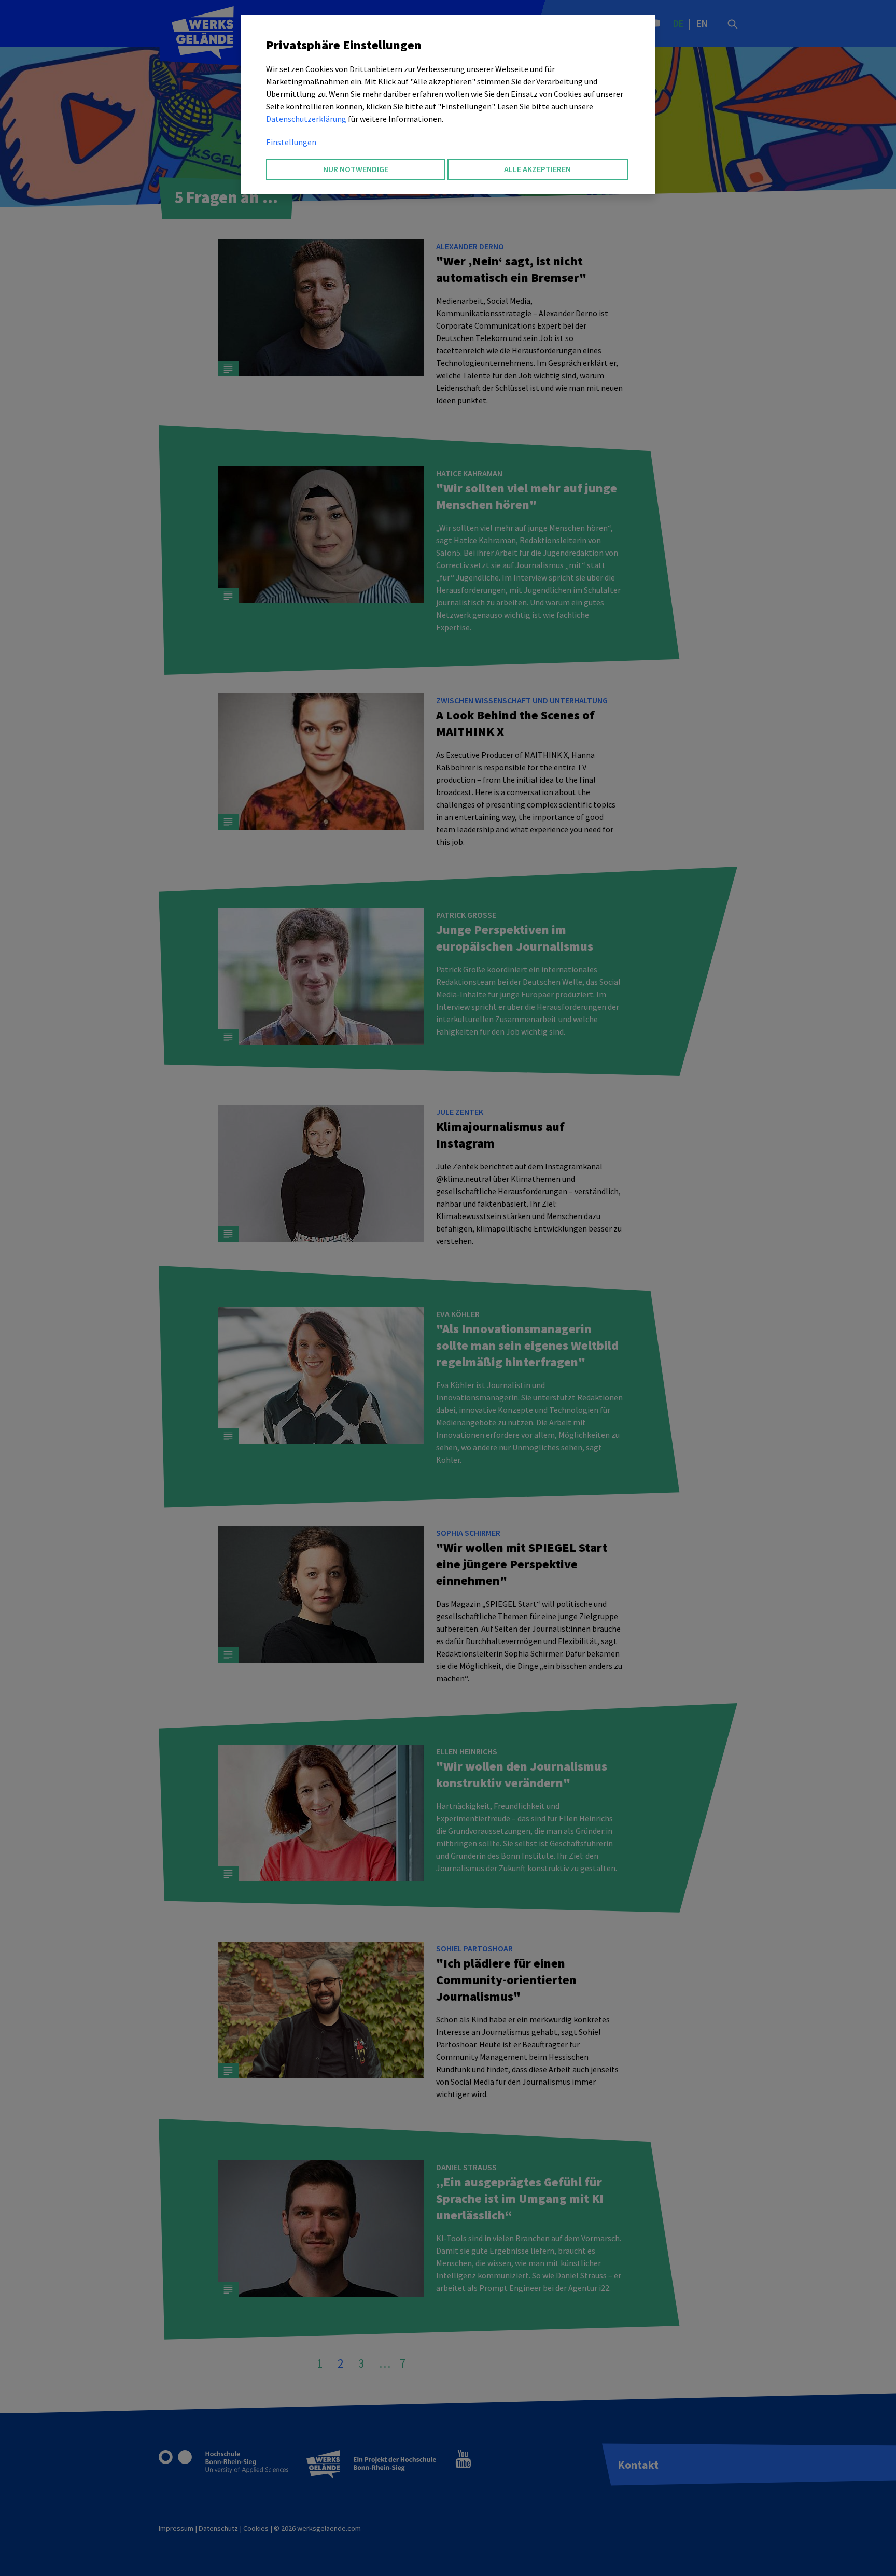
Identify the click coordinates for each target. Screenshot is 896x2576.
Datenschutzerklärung (306, 119)
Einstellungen (291, 142)
